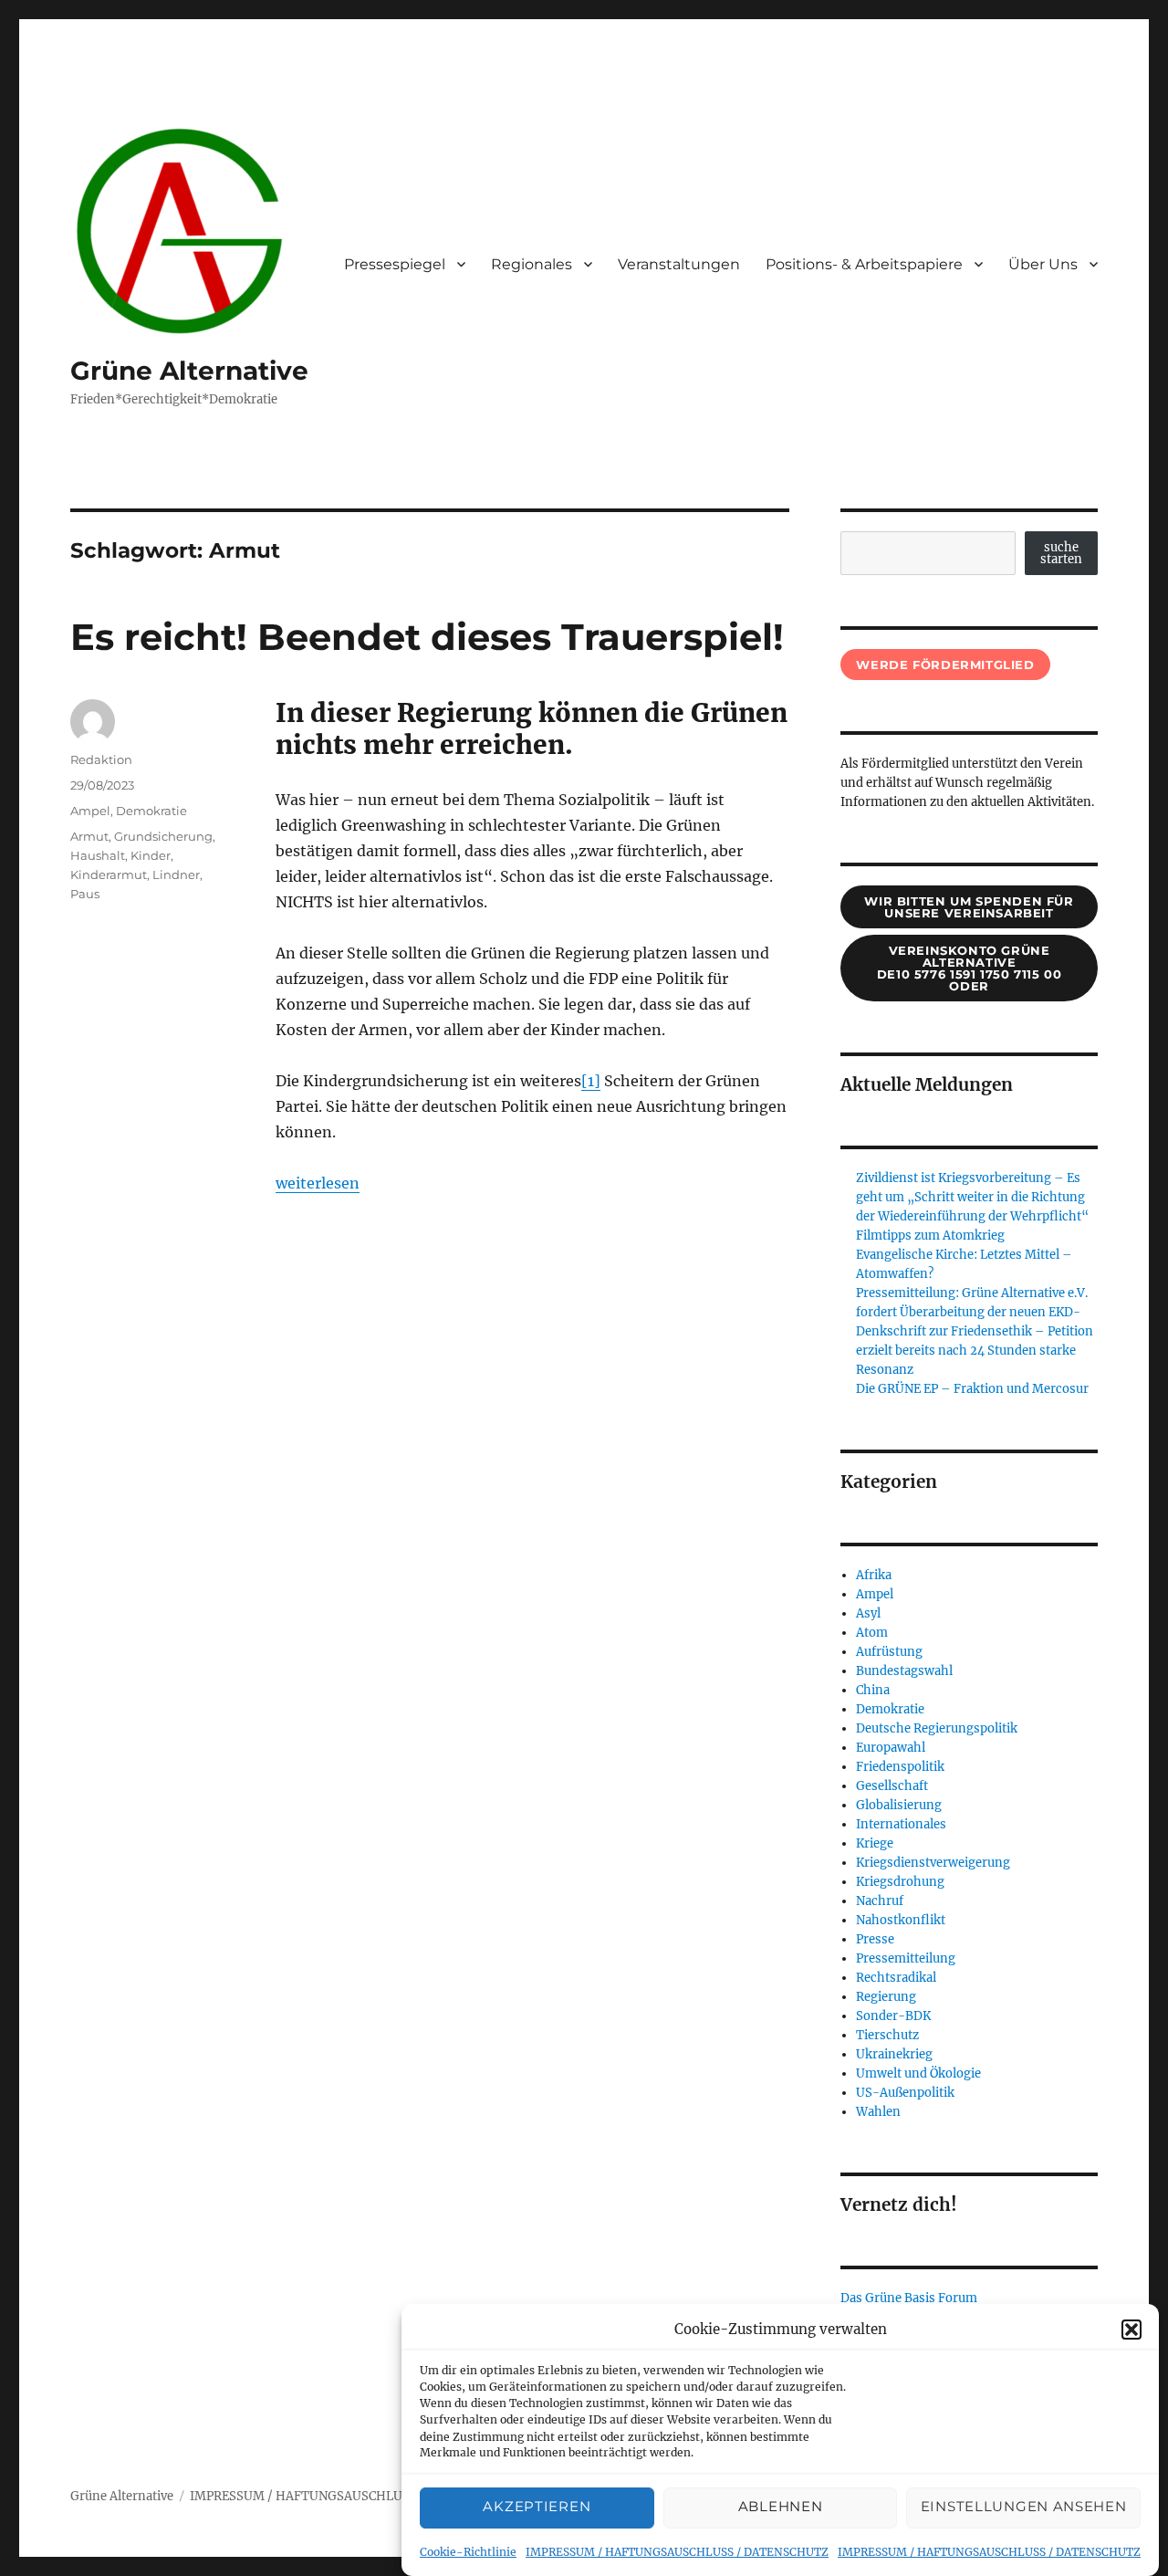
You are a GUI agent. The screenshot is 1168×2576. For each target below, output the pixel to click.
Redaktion (101, 759)
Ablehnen (781, 2507)
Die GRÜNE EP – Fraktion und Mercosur (972, 1389)
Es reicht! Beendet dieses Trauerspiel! (427, 637)
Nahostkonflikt (901, 1920)
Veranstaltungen (679, 264)
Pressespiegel (395, 264)
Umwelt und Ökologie (918, 2073)
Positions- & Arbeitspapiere (864, 264)
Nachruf (880, 1901)
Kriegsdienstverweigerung (933, 1863)
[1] (591, 1081)
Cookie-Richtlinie (468, 2551)
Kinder (151, 855)
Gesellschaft (892, 1786)
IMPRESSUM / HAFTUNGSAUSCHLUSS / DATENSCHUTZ (677, 2551)
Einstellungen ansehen (1024, 2507)
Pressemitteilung (906, 1958)
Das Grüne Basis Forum (909, 2298)
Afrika (874, 1575)
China (873, 1690)
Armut (89, 836)
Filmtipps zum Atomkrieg (930, 1236)
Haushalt (98, 855)
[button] (1131, 2330)
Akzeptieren (537, 2507)
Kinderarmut (109, 874)
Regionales (532, 264)
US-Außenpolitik (905, 2093)
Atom (872, 1633)
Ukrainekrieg (894, 2054)
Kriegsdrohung (900, 1882)
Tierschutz (887, 2035)
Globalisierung (899, 1805)
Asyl (868, 1613)
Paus (85, 894)
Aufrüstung (889, 1652)
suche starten (1061, 553)
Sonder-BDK (893, 2016)
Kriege (875, 1843)
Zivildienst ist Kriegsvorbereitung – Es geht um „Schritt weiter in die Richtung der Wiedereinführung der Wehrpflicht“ (972, 1197)
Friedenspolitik (900, 1767)
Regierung (886, 1997)
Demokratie (151, 811)
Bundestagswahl (904, 1671)
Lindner (176, 874)
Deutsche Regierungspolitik (937, 1728)
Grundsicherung (163, 836)
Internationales (901, 1824)
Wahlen (878, 2112)
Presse (875, 1939)
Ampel (90, 811)
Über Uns (1043, 264)
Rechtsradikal (896, 1978)
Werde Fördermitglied (945, 665)
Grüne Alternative (189, 371)
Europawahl (891, 1748)
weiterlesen (318, 1183)
